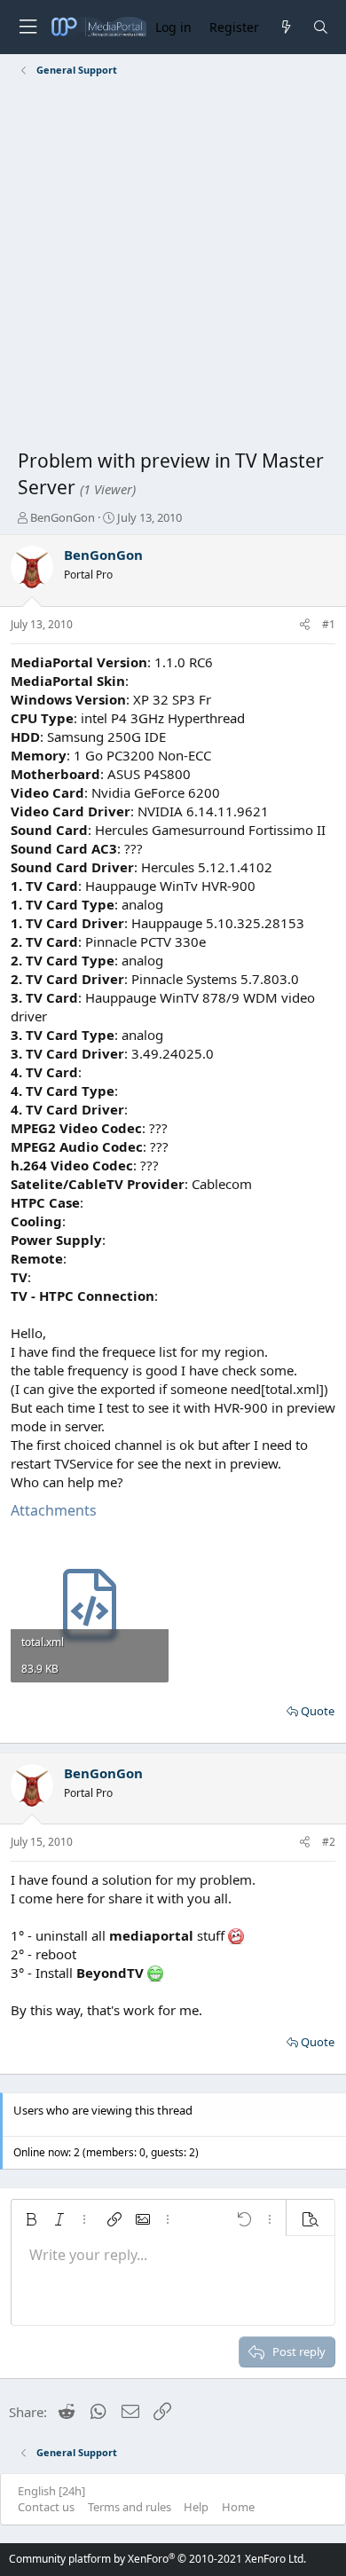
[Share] (305, 625)
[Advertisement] (173, 266)
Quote (318, 1711)
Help (196, 2507)
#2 (329, 1842)
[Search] (321, 27)
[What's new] (285, 27)
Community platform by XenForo (157, 2559)
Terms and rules (130, 2507)
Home (238, 2507)
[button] (31, 2219)
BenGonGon (63, 517)
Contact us (46, 2507)
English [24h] (51, 2491)
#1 (329, 624)
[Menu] (28, 27)
